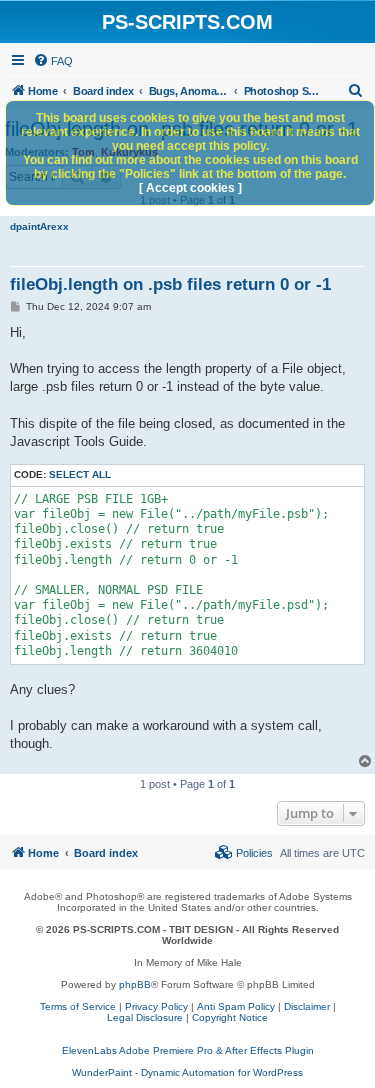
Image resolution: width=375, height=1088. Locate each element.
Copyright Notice (230, 1017)
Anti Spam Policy (236, 1006)
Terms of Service (78, 1006)
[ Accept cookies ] (190, 188)
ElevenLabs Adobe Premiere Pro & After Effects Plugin (188, 1050)
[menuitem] (53, 61)
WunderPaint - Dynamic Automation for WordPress (187, 1072)
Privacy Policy (156, 1006)
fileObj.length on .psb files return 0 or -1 (170, 284)
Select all (80, 474)
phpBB (135, 984)
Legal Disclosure (145, 1017)
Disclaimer (307, 1006)
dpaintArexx (39, 226)
